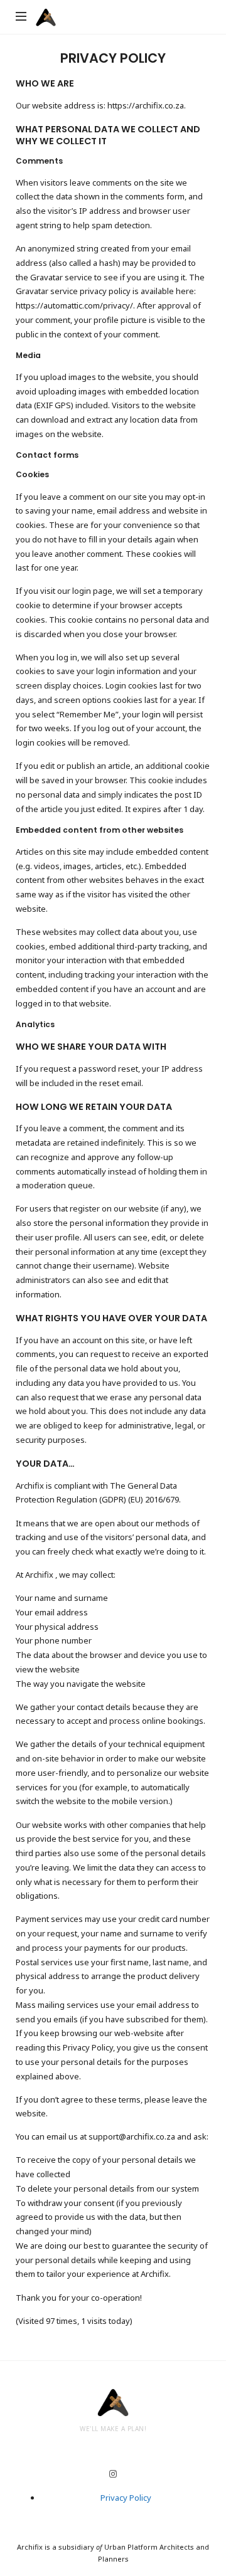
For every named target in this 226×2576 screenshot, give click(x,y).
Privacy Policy (126, 2498)
